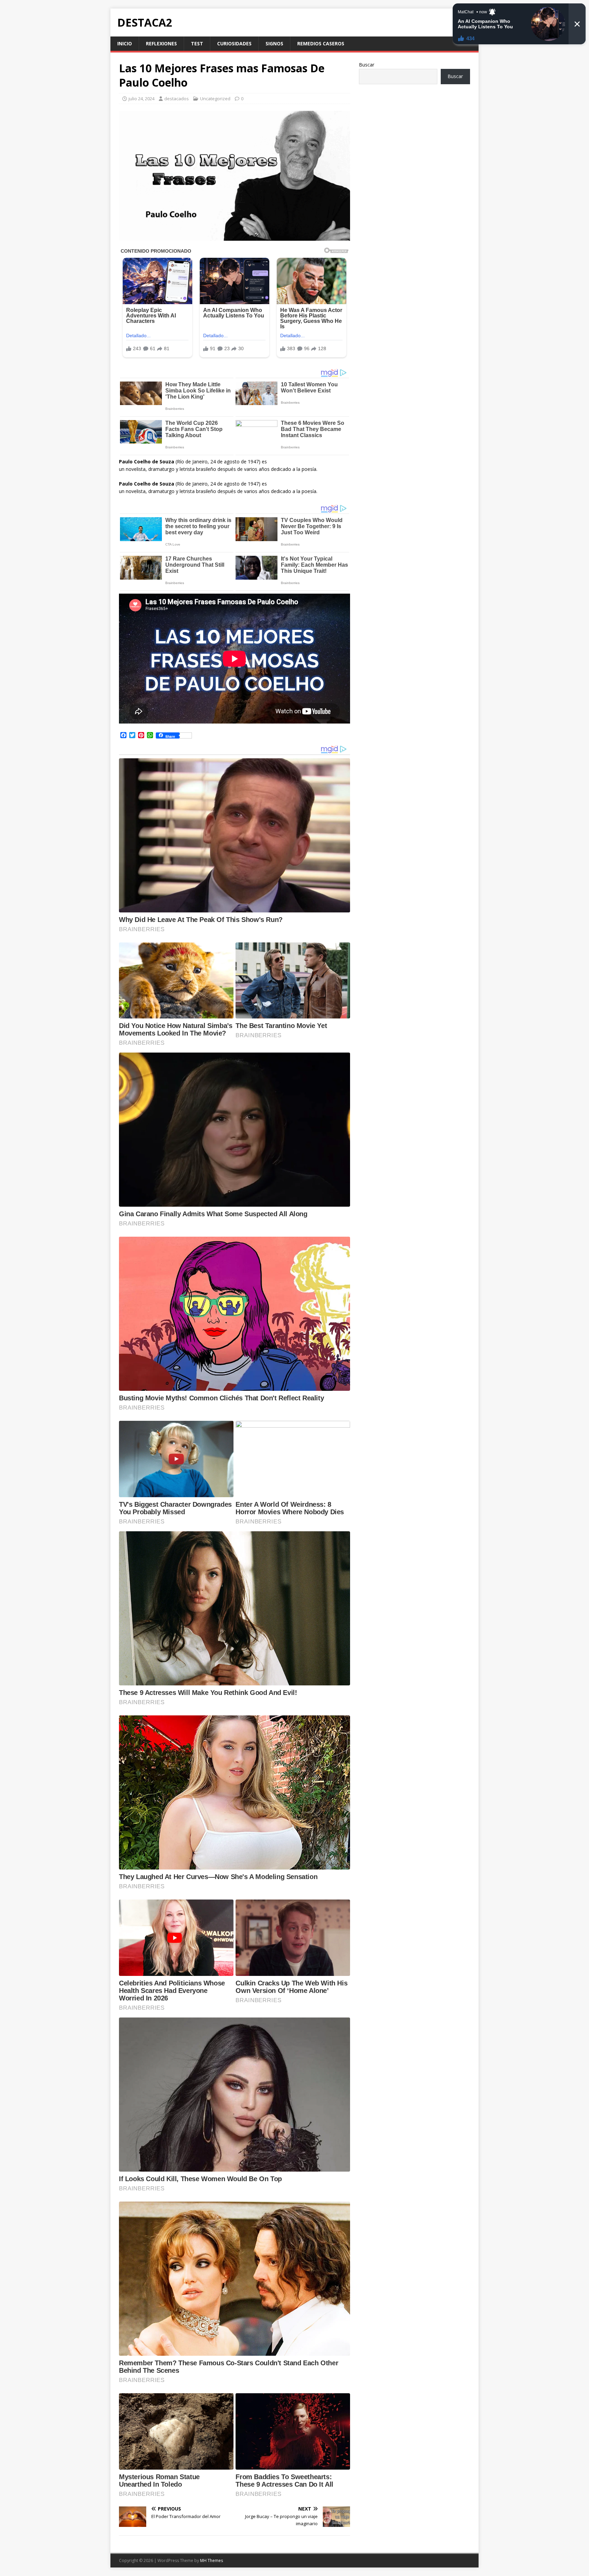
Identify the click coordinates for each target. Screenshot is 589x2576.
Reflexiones (161, 43)
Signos (274, 43)
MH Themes (212, 2560)
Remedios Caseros (321, 43)
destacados (177, 99)
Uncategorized (215, 99)
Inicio (125, 43)
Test (197, 43)
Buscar (367, 65)
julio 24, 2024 (141, 99)
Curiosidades (234, 43)
